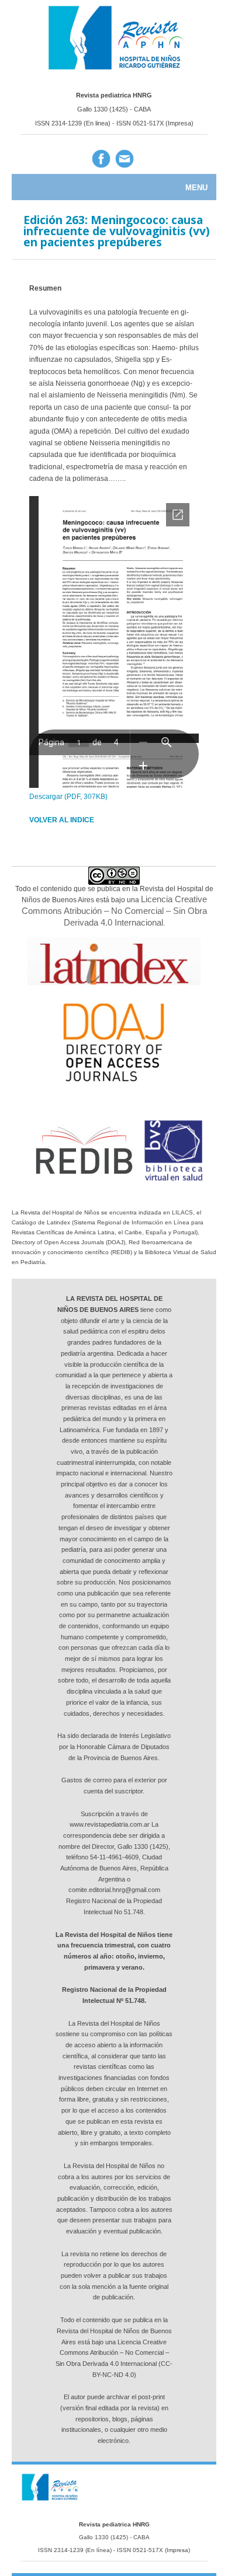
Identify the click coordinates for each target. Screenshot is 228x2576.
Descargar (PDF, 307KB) (68, 797)
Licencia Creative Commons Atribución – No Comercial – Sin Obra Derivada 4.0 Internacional (114, 910)
